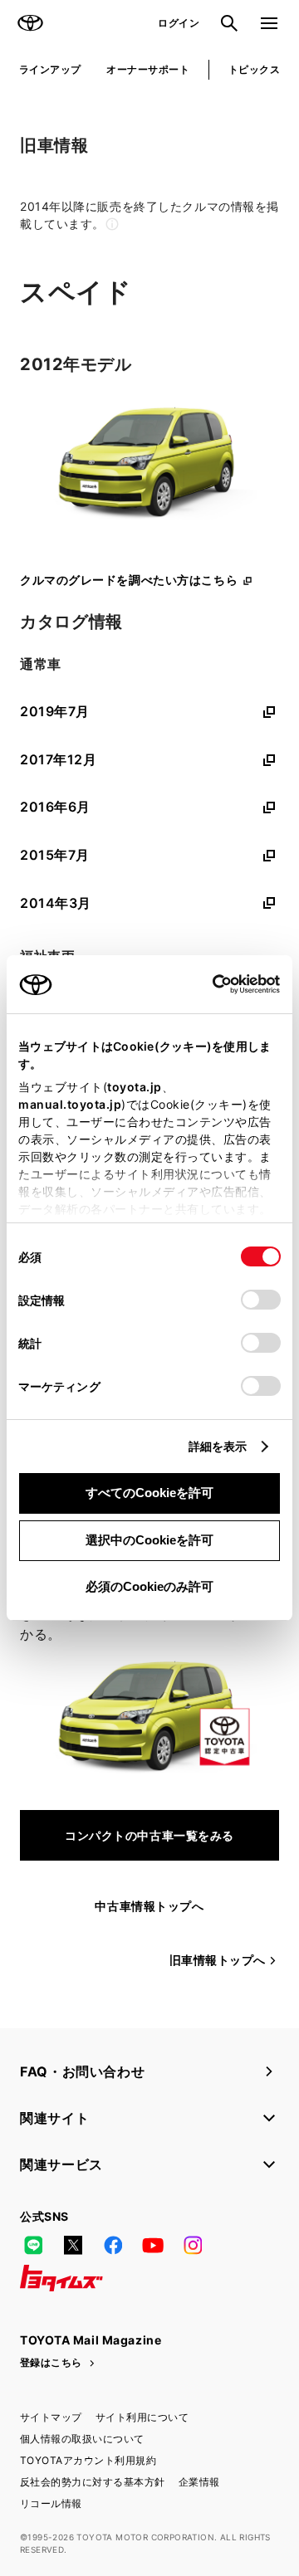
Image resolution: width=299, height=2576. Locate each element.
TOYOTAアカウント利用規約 (88, 2460)
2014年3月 (56, 903)
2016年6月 (55, 807)
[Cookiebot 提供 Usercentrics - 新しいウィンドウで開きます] (207, 984)
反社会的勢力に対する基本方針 (93, 2482)
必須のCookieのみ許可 (149, 1586)
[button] (149, 215)
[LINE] (33, 2245)
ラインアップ (50, 69)
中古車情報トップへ (149, 1906)
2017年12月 (58, 759)
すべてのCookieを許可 (149, 1493)
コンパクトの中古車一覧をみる (149, 1835)
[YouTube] (153, 2245)
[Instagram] (193, 2245)
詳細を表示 (218, 1446)
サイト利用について (142, 2417)
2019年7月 (55, 711)
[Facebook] (113, 2245)
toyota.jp (135, 1087)
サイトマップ (51, 2417)
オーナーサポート (148, 69)
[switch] (261, 1300)
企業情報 (199, 2482)
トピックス (254, 69)
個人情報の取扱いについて (82, 2439)
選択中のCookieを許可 (149, 1540)
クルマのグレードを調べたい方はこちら (129, 580)
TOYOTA (30, 23)
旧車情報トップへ (218, 1960)
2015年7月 (55, 855)
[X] (73, 2245)
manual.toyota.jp (70, 1104)
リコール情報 (51, 2503)
